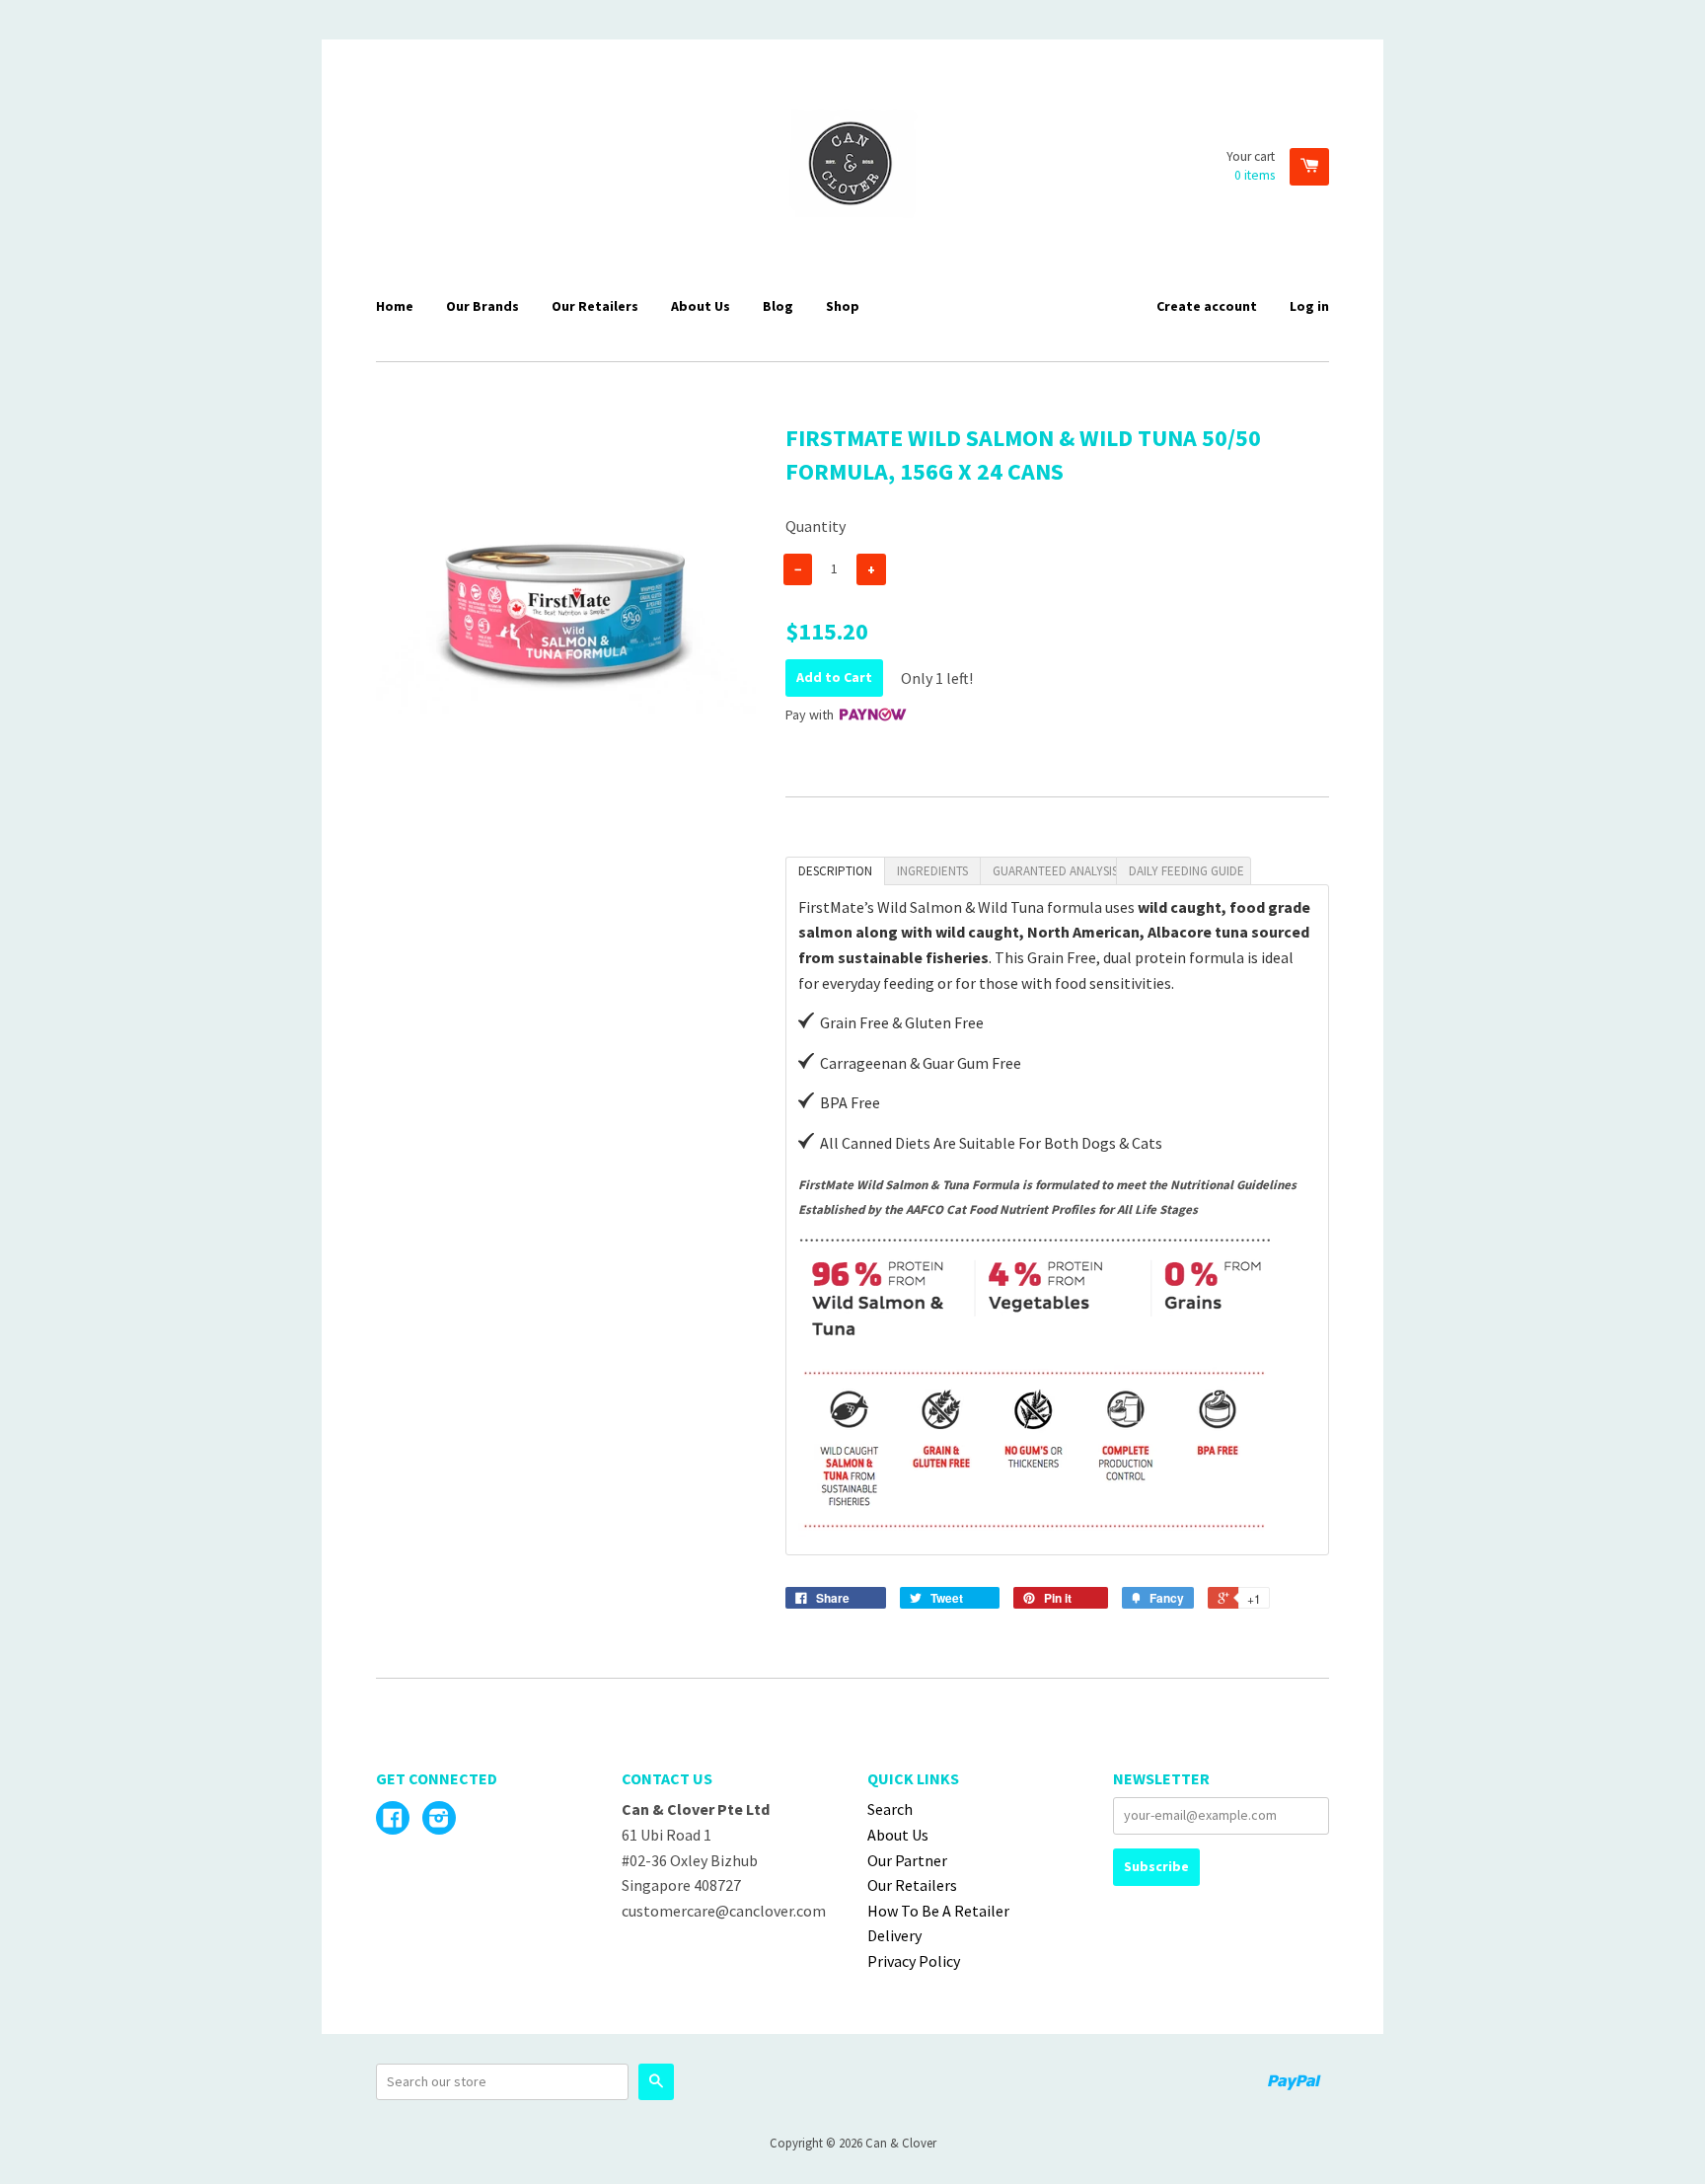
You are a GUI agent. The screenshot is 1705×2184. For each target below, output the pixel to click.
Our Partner (907, 1860)
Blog (778, 306)
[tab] (835, 871)
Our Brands (482, 306)
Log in (1309, 306)
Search (890, 1809)
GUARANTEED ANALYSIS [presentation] (1054, 871)
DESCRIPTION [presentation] (835, 871)
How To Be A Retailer (938, 1911)
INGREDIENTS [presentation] (932, 871)
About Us (701, 306)
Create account (1207, 306)
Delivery (894, 1935)
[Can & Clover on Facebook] (393, 1820)
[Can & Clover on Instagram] (439, 1820)
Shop (843, 306)
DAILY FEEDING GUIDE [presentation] (1186, 871)
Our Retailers (595, 306)
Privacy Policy (914, 1961)
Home (395, 306)
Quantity (815, 526)
